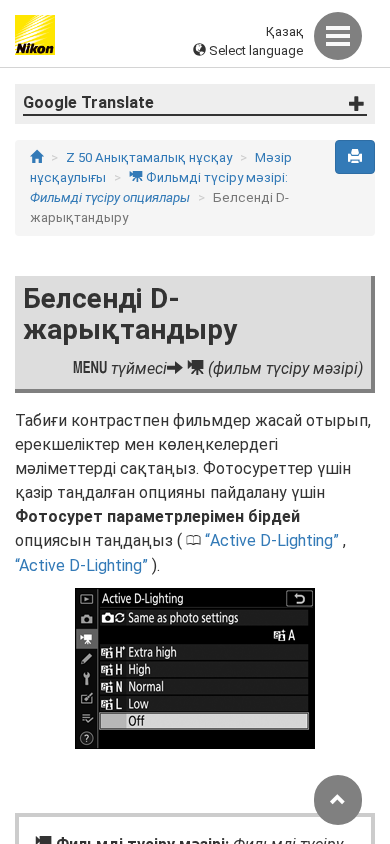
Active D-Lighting (271, 540)
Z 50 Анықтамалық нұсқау (149, 157)
